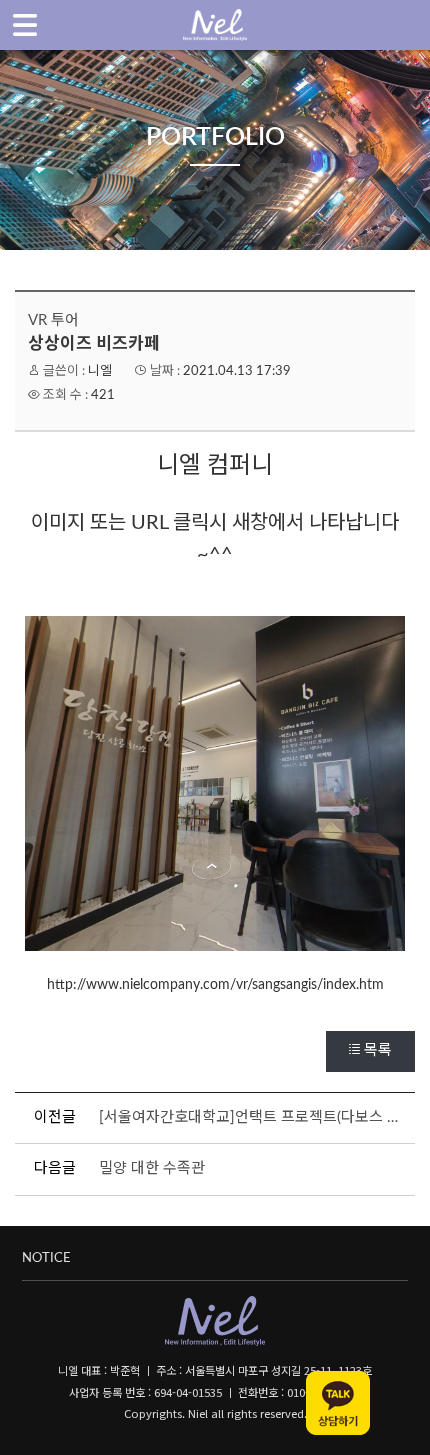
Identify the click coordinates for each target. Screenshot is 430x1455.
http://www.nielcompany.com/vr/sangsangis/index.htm (215, 985)
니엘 (100, 371)
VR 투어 (53, 320)
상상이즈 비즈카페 (94, 343)
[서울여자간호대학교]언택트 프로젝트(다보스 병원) (255, 1117)
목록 (378, 1050)
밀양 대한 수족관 (152, 1168)
